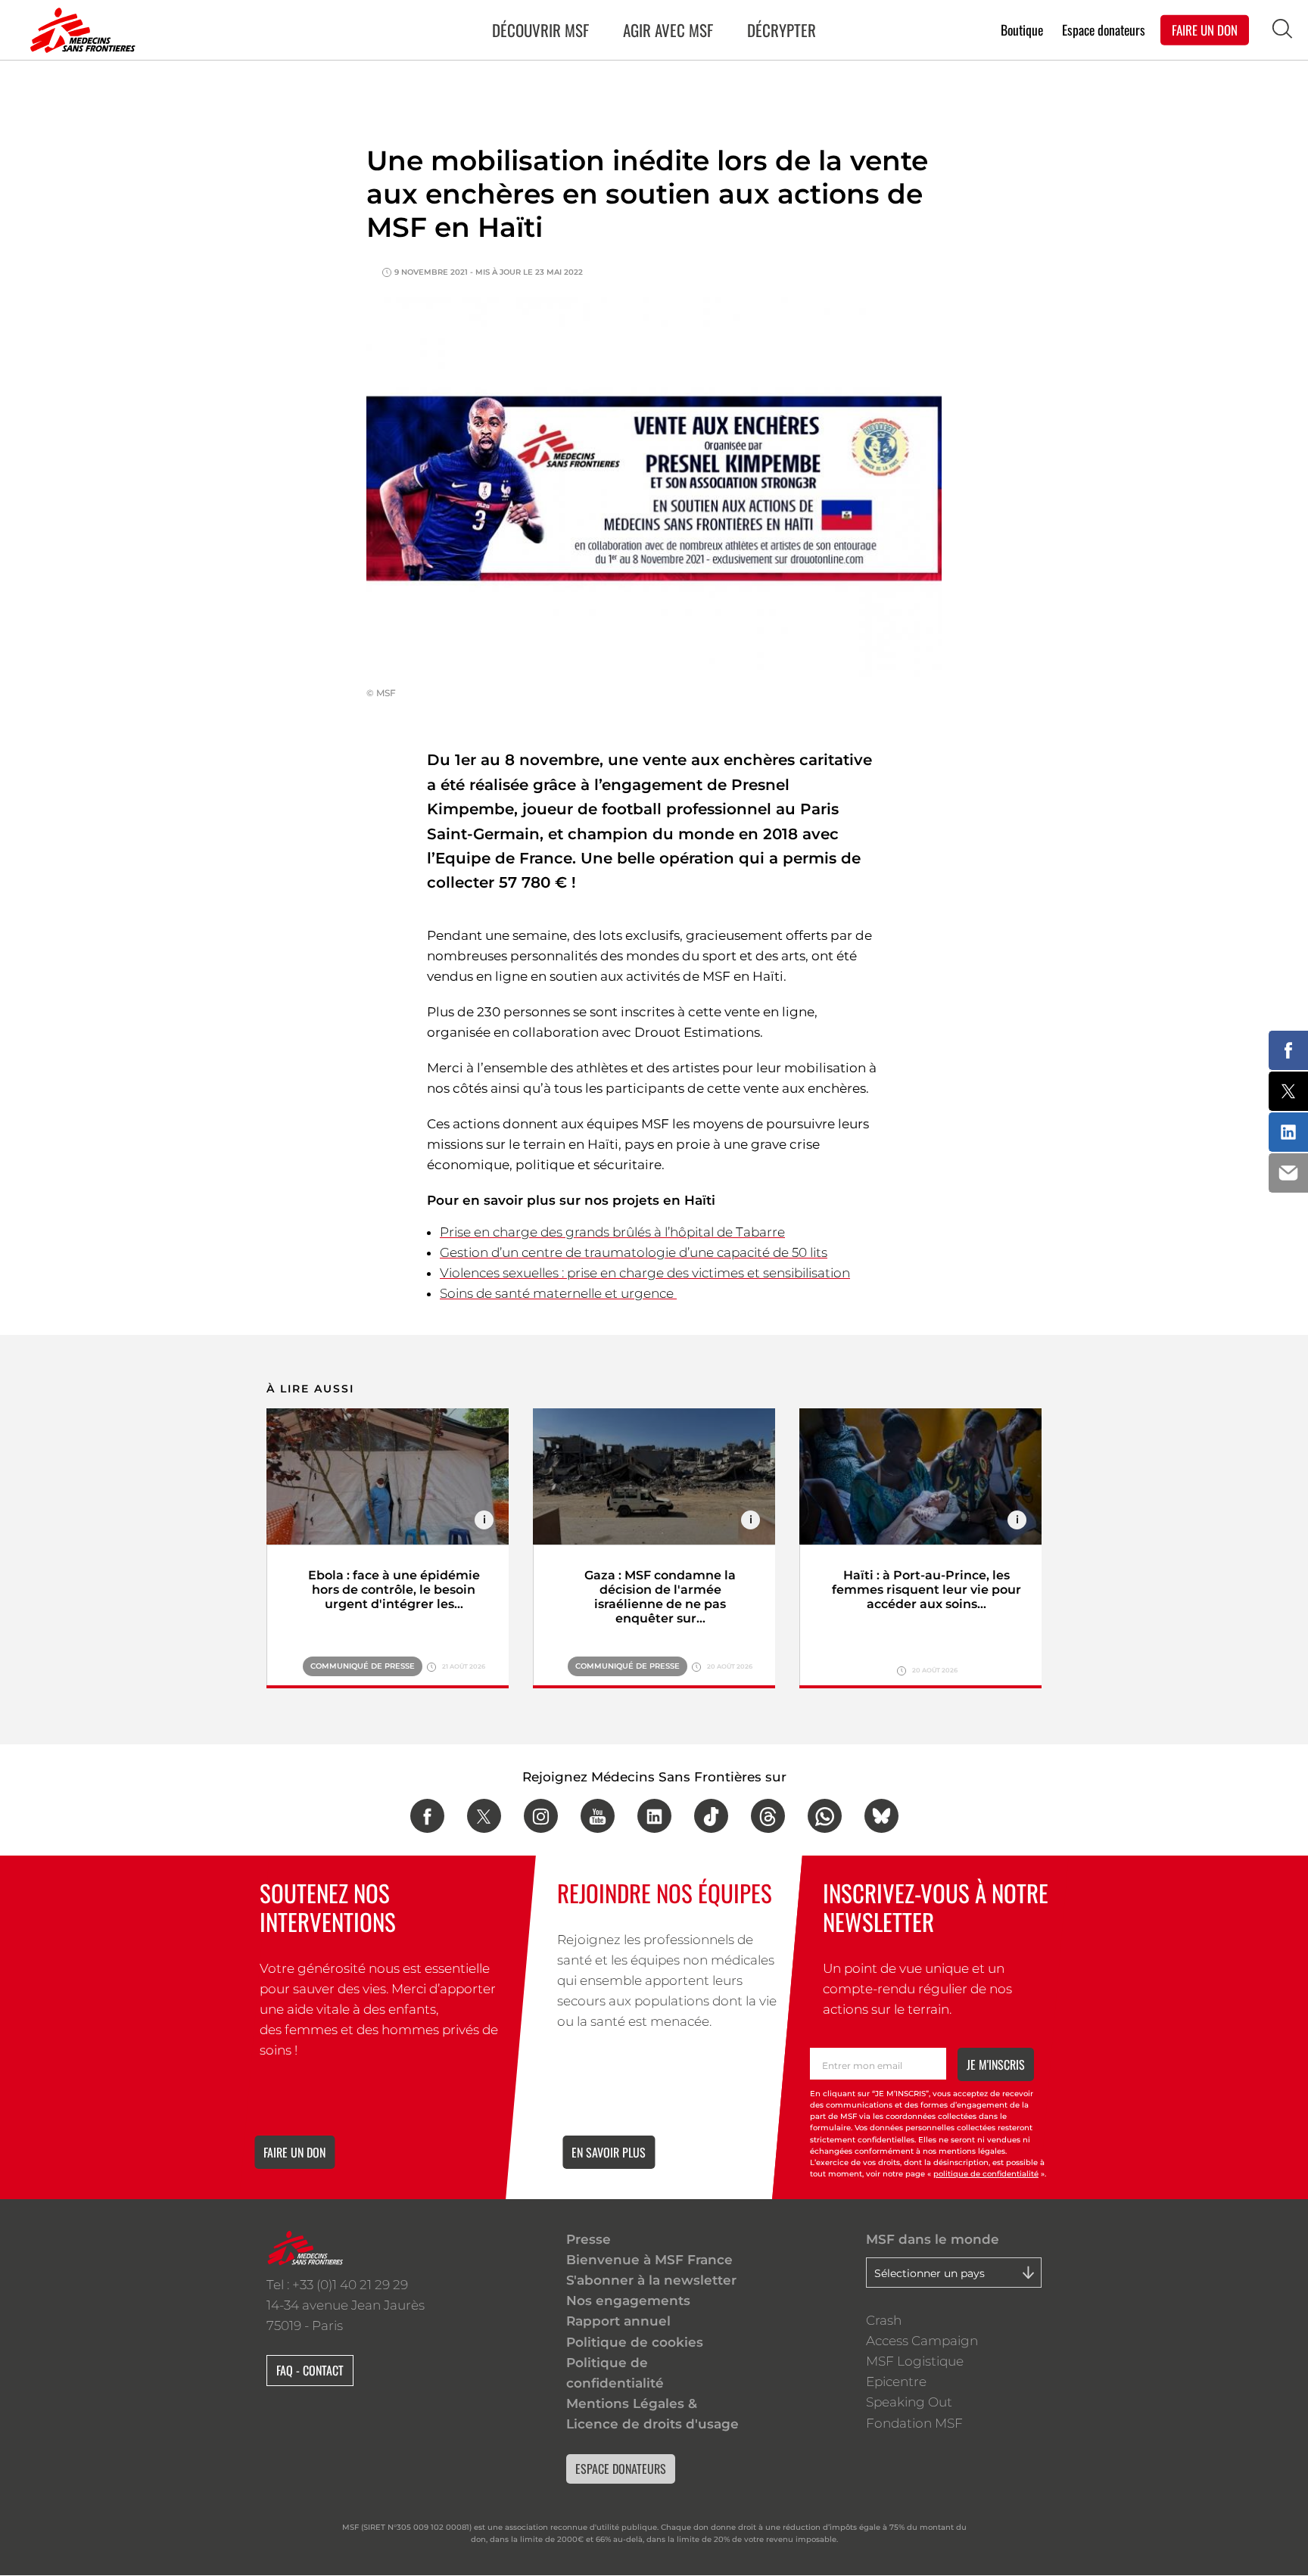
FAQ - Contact (310, 2370)
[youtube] (598, 1816)
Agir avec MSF (668, 30)
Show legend (484, 1520)
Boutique (1022, 29)
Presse (589, 2239)
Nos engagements (628, 2301)
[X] (484, 1816)
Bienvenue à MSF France (649, 2260)
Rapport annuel (618, 2321)
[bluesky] (881, 1816)
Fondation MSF (914, 2423)
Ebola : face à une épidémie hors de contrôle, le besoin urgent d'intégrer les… (394, 1590)
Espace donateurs (1104, 29)
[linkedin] (654, 1816)
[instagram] (541, 1816)
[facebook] (427, 1816)
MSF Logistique (915, 2361)
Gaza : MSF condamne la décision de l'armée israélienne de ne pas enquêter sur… (660, 1597)
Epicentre (896, 2382)
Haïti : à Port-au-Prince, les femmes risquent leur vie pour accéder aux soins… (926, 1590)
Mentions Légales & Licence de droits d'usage (652, 2414)
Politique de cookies (635, 2342)
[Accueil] (79, 30)
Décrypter (782, 30)
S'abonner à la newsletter (651, 2280)
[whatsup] (825, 1816)
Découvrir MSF (540, 30)
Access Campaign (922, 2341)
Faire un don (294, 2152)
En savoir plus (609, 2152)
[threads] (768, 1816)
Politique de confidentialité (615, 2373)
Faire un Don (1205, 29)
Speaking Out (909, 2402)
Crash (884, 2320)
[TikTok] (711, 1816)
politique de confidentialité (986, 2174)
